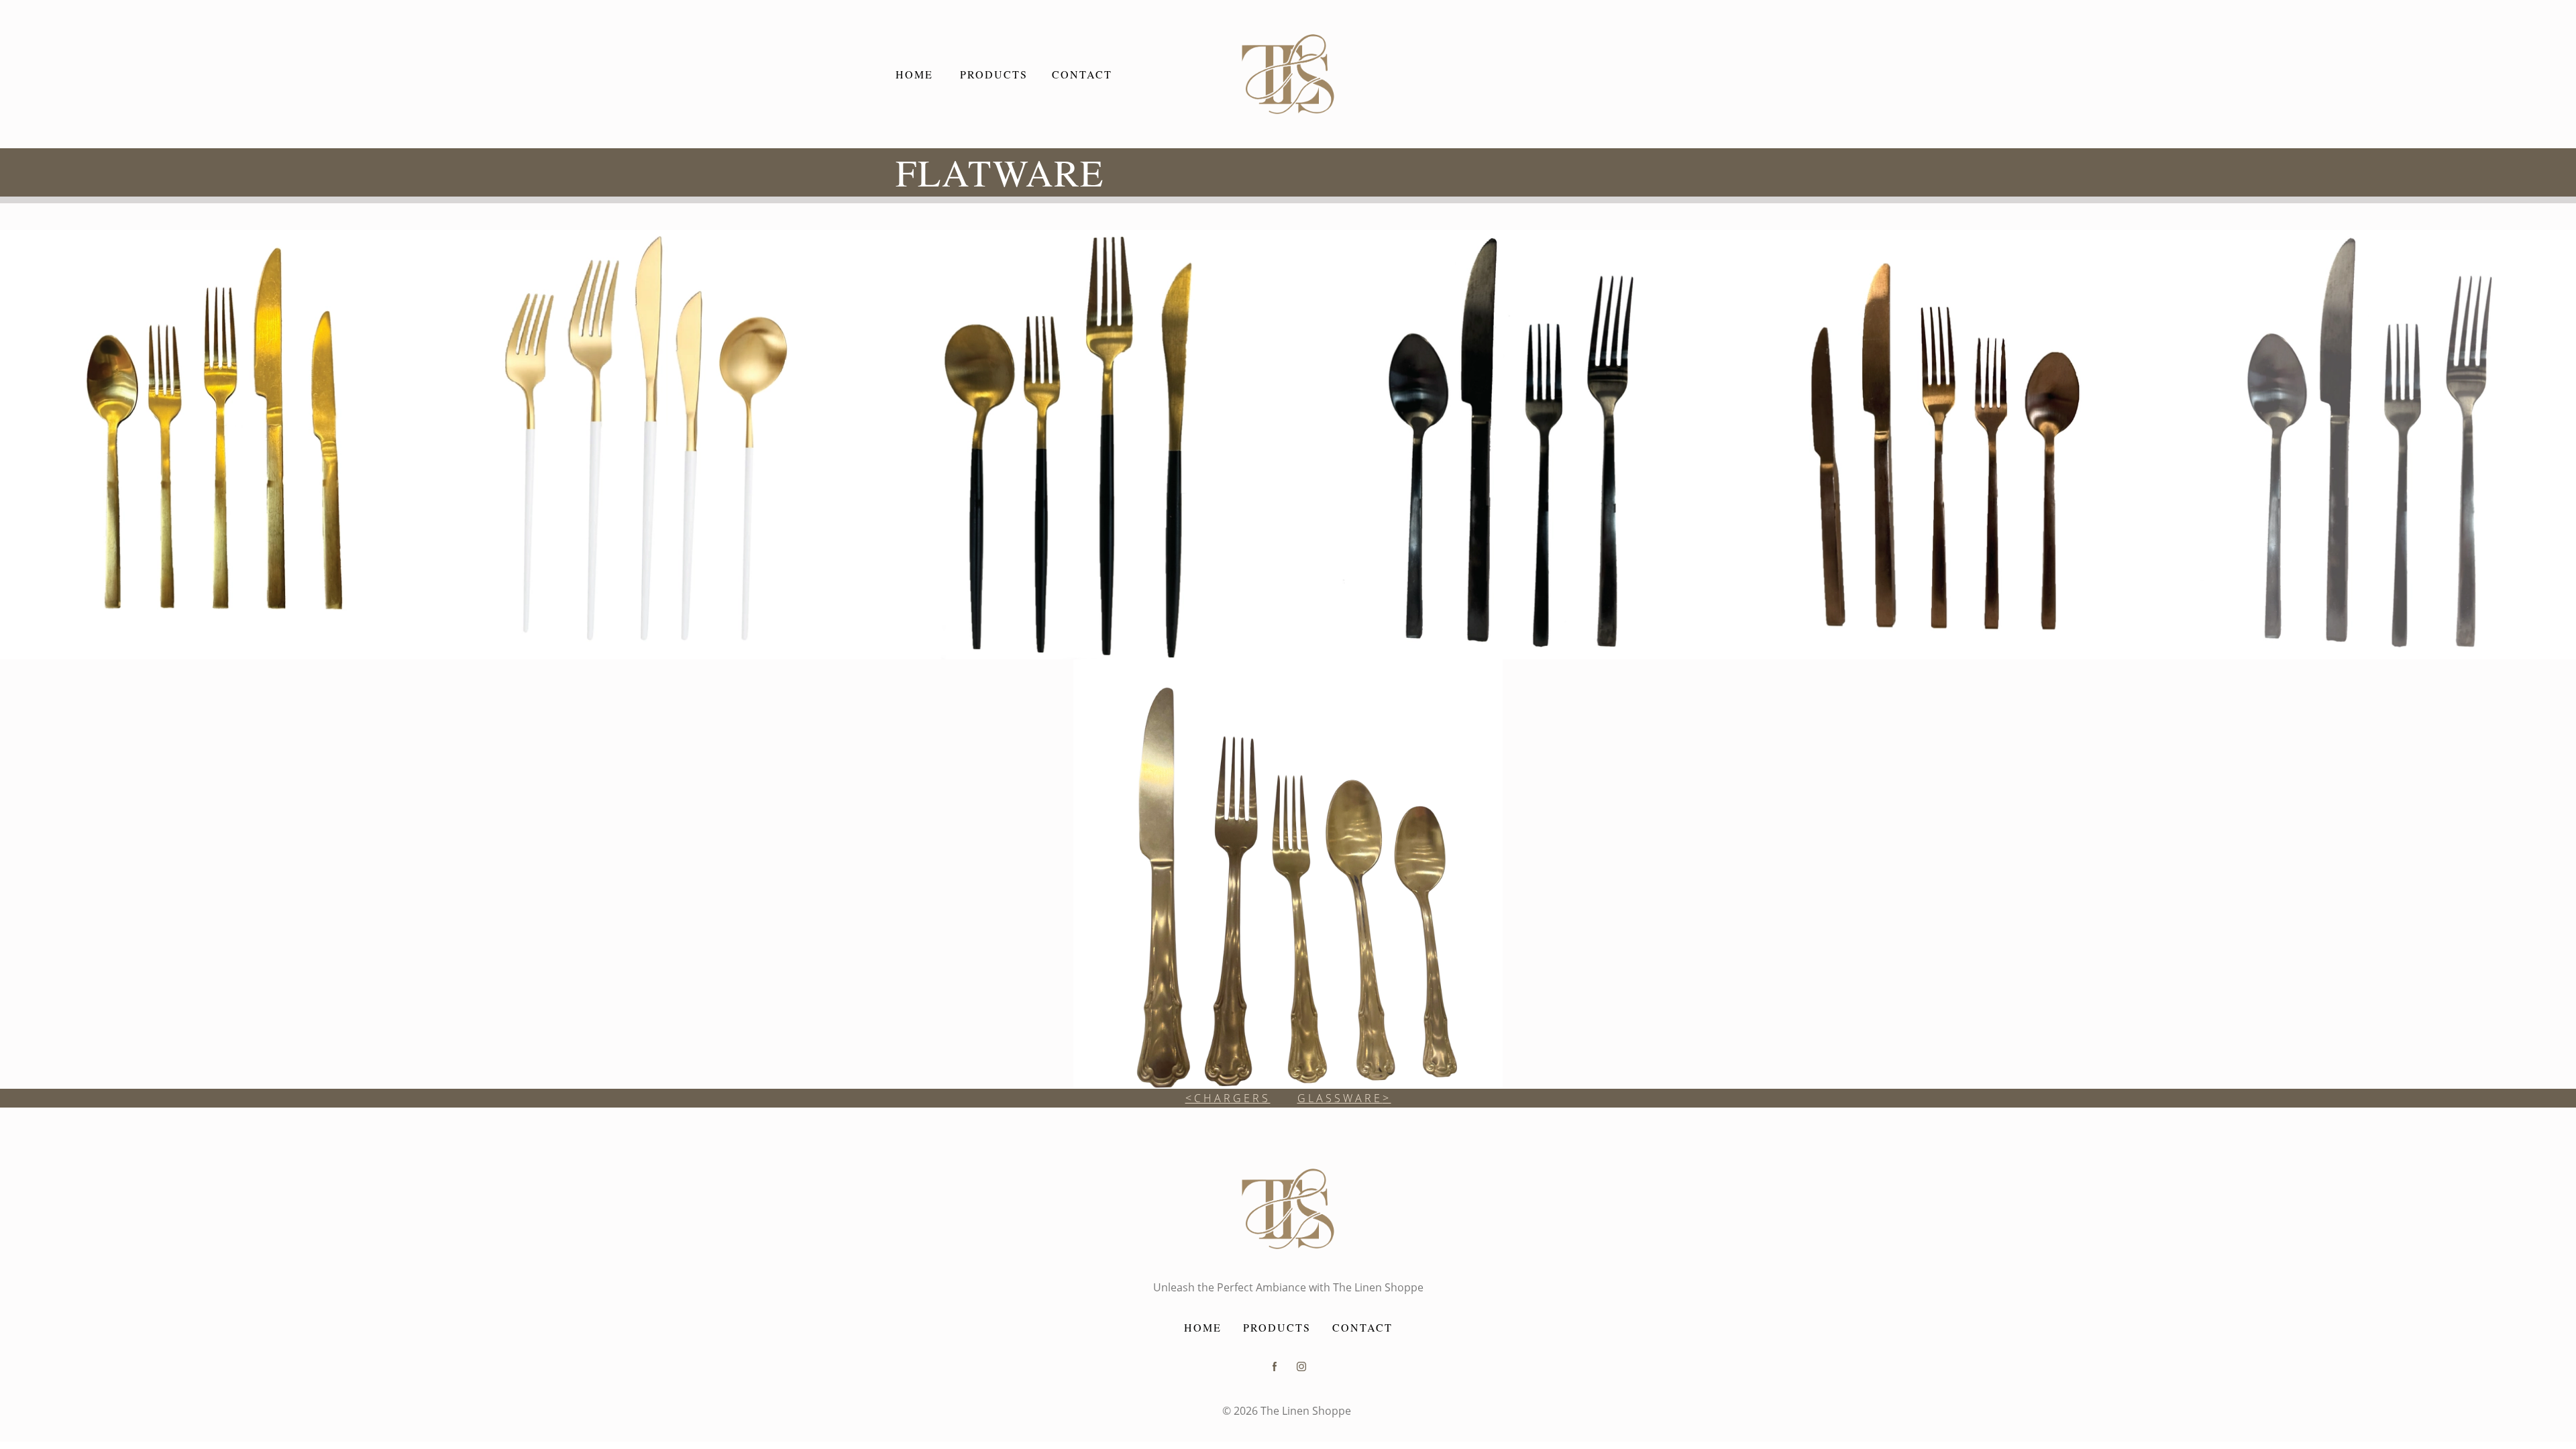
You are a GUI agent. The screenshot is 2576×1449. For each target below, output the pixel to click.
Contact (1362, 1327)
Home (1203, 1327)
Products (1277, 1327)
